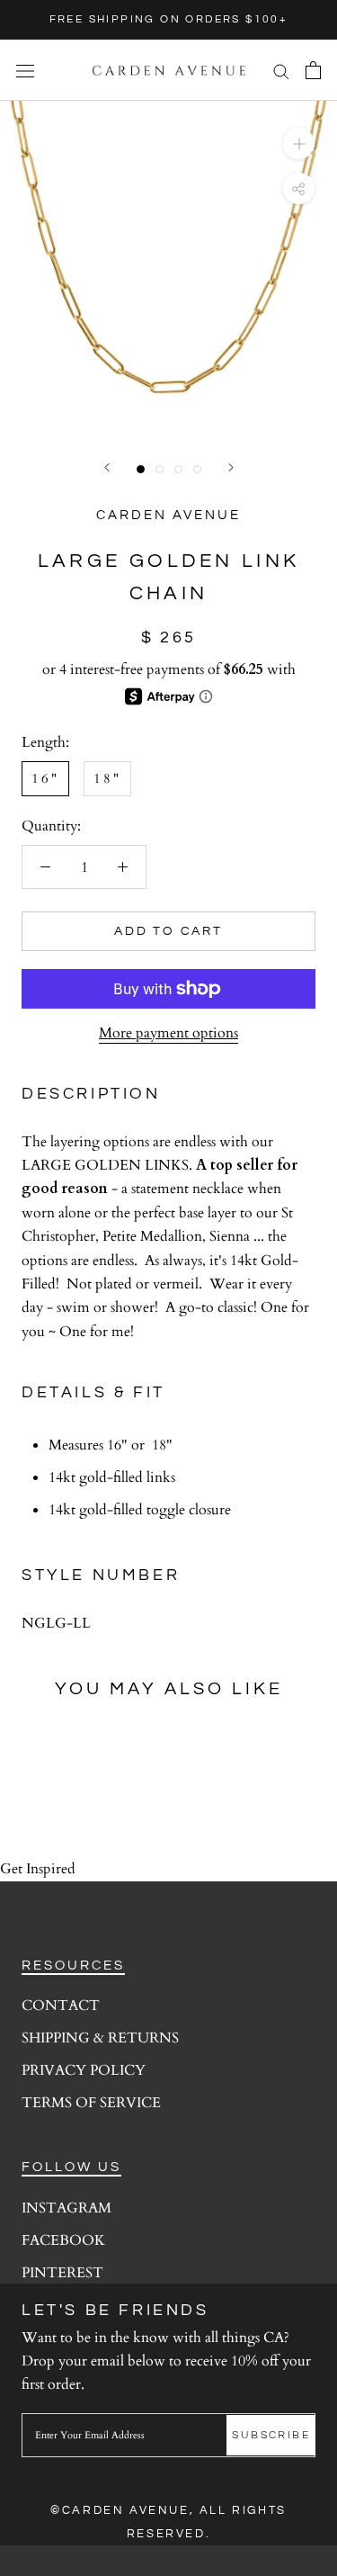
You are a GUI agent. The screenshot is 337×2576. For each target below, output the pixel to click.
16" (45, 778)
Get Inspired (38, 1869)
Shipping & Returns (100, 2038)
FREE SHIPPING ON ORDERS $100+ (169, 19)
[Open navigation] (25, 70)
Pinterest (62, 2273)
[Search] (281, 70)
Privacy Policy (84, 2070)
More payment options (168, 1033)
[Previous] (107, 467)
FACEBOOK (63, 2240)
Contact (61, 2006)
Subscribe (271, 2435)
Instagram (67, 2208)
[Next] (231, 467)
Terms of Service (91, 2103)
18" (107, 778)
